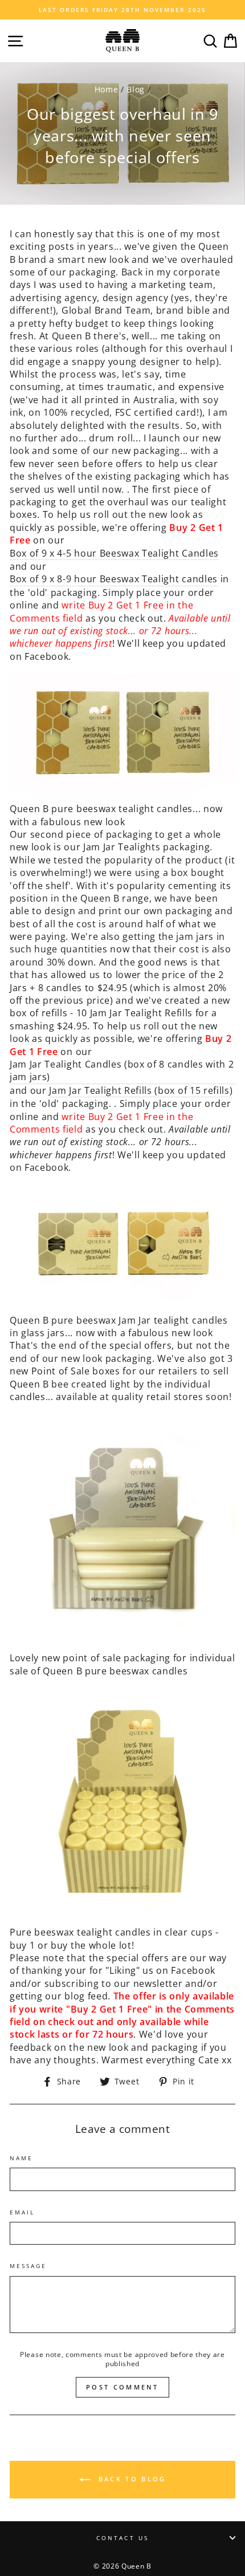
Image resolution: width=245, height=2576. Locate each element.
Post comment (122, 2387)
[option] (122, 10)
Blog (136, 89)
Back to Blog (131, 2479)
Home (107, 89)
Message (28, 2266)
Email (22, 2212)
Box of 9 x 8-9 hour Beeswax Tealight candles (114, 579)
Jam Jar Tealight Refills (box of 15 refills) (141, 1090)
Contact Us (122, 2538)
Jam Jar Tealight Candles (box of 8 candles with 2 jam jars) (122, 1070)
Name (21, 2158)
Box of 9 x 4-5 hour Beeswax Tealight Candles (114, 553)
